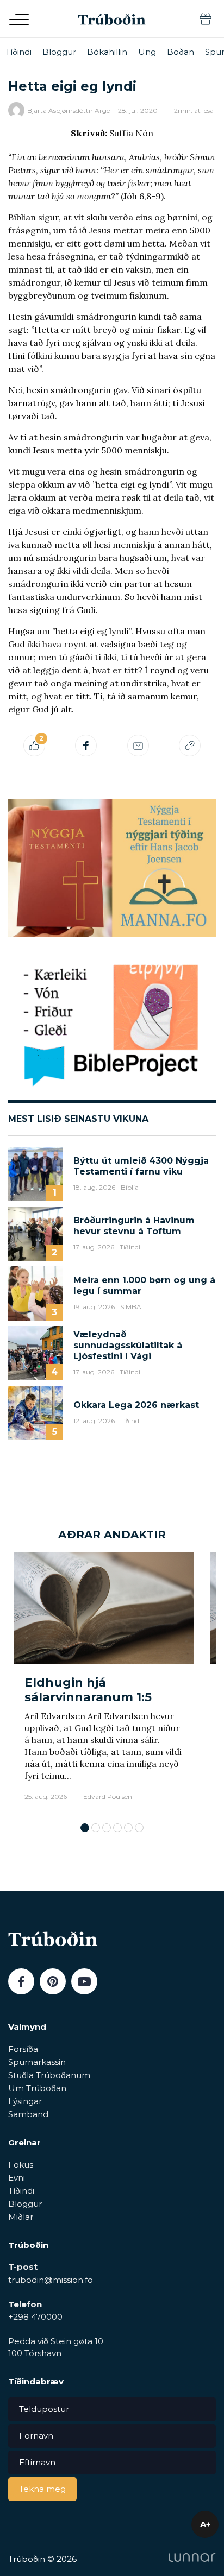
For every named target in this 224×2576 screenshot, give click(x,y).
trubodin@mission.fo (51, 2280)
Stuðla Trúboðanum (49, 2075)
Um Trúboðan (37, 2088)
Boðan (181, 52)
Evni (17, 2178)
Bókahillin (107, 52)
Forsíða (23, 2049)
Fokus (21, 2165)
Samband (28, 2114)
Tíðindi (18, 52)
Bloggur (59, 52)
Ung (147, 52)
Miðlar (21, 2217)
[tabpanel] (104, 1682)
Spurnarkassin (37, 2062)
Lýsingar (25, 2101)
